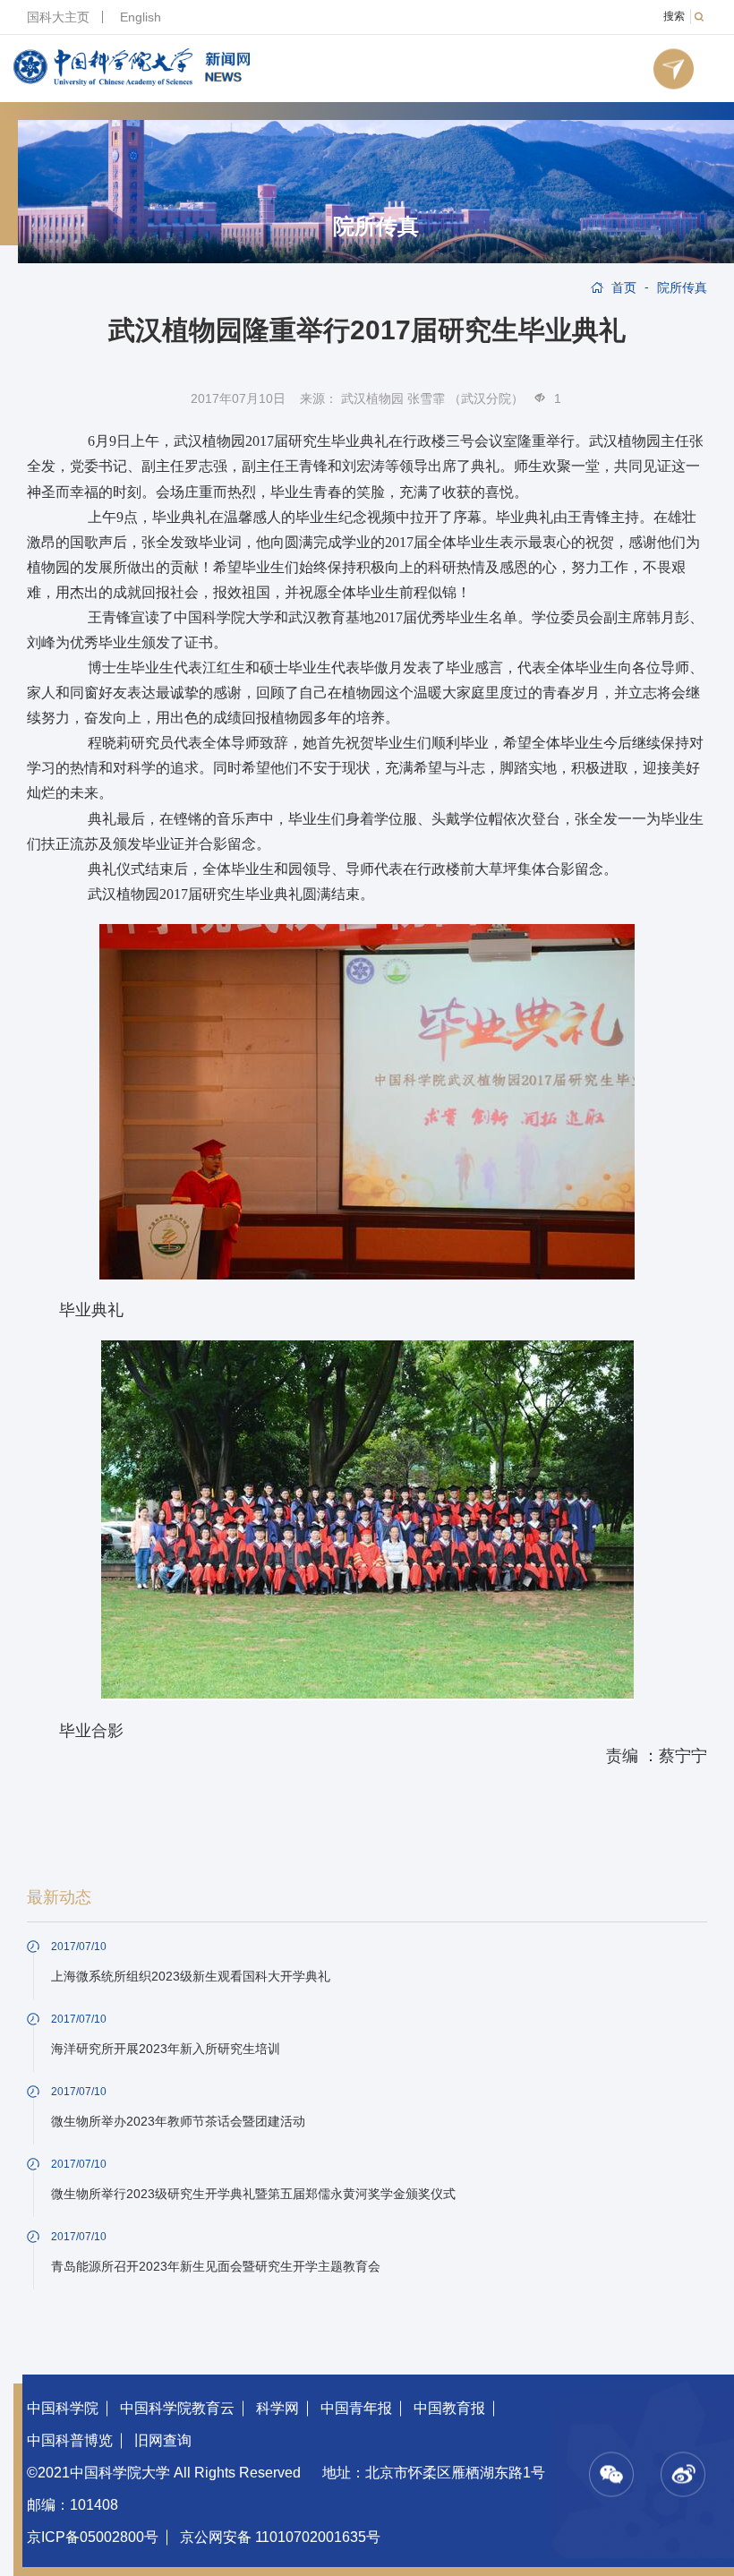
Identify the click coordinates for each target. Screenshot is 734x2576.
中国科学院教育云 (177, 2408)
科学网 (277, 2408)
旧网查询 (163, 2440)
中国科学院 (63, 2408)
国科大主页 (58, 17)
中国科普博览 (70, 2440)
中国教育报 (449, 2408)
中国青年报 (356, 2408)
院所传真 (376, 227)
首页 (624, 287)
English (141, 17)
